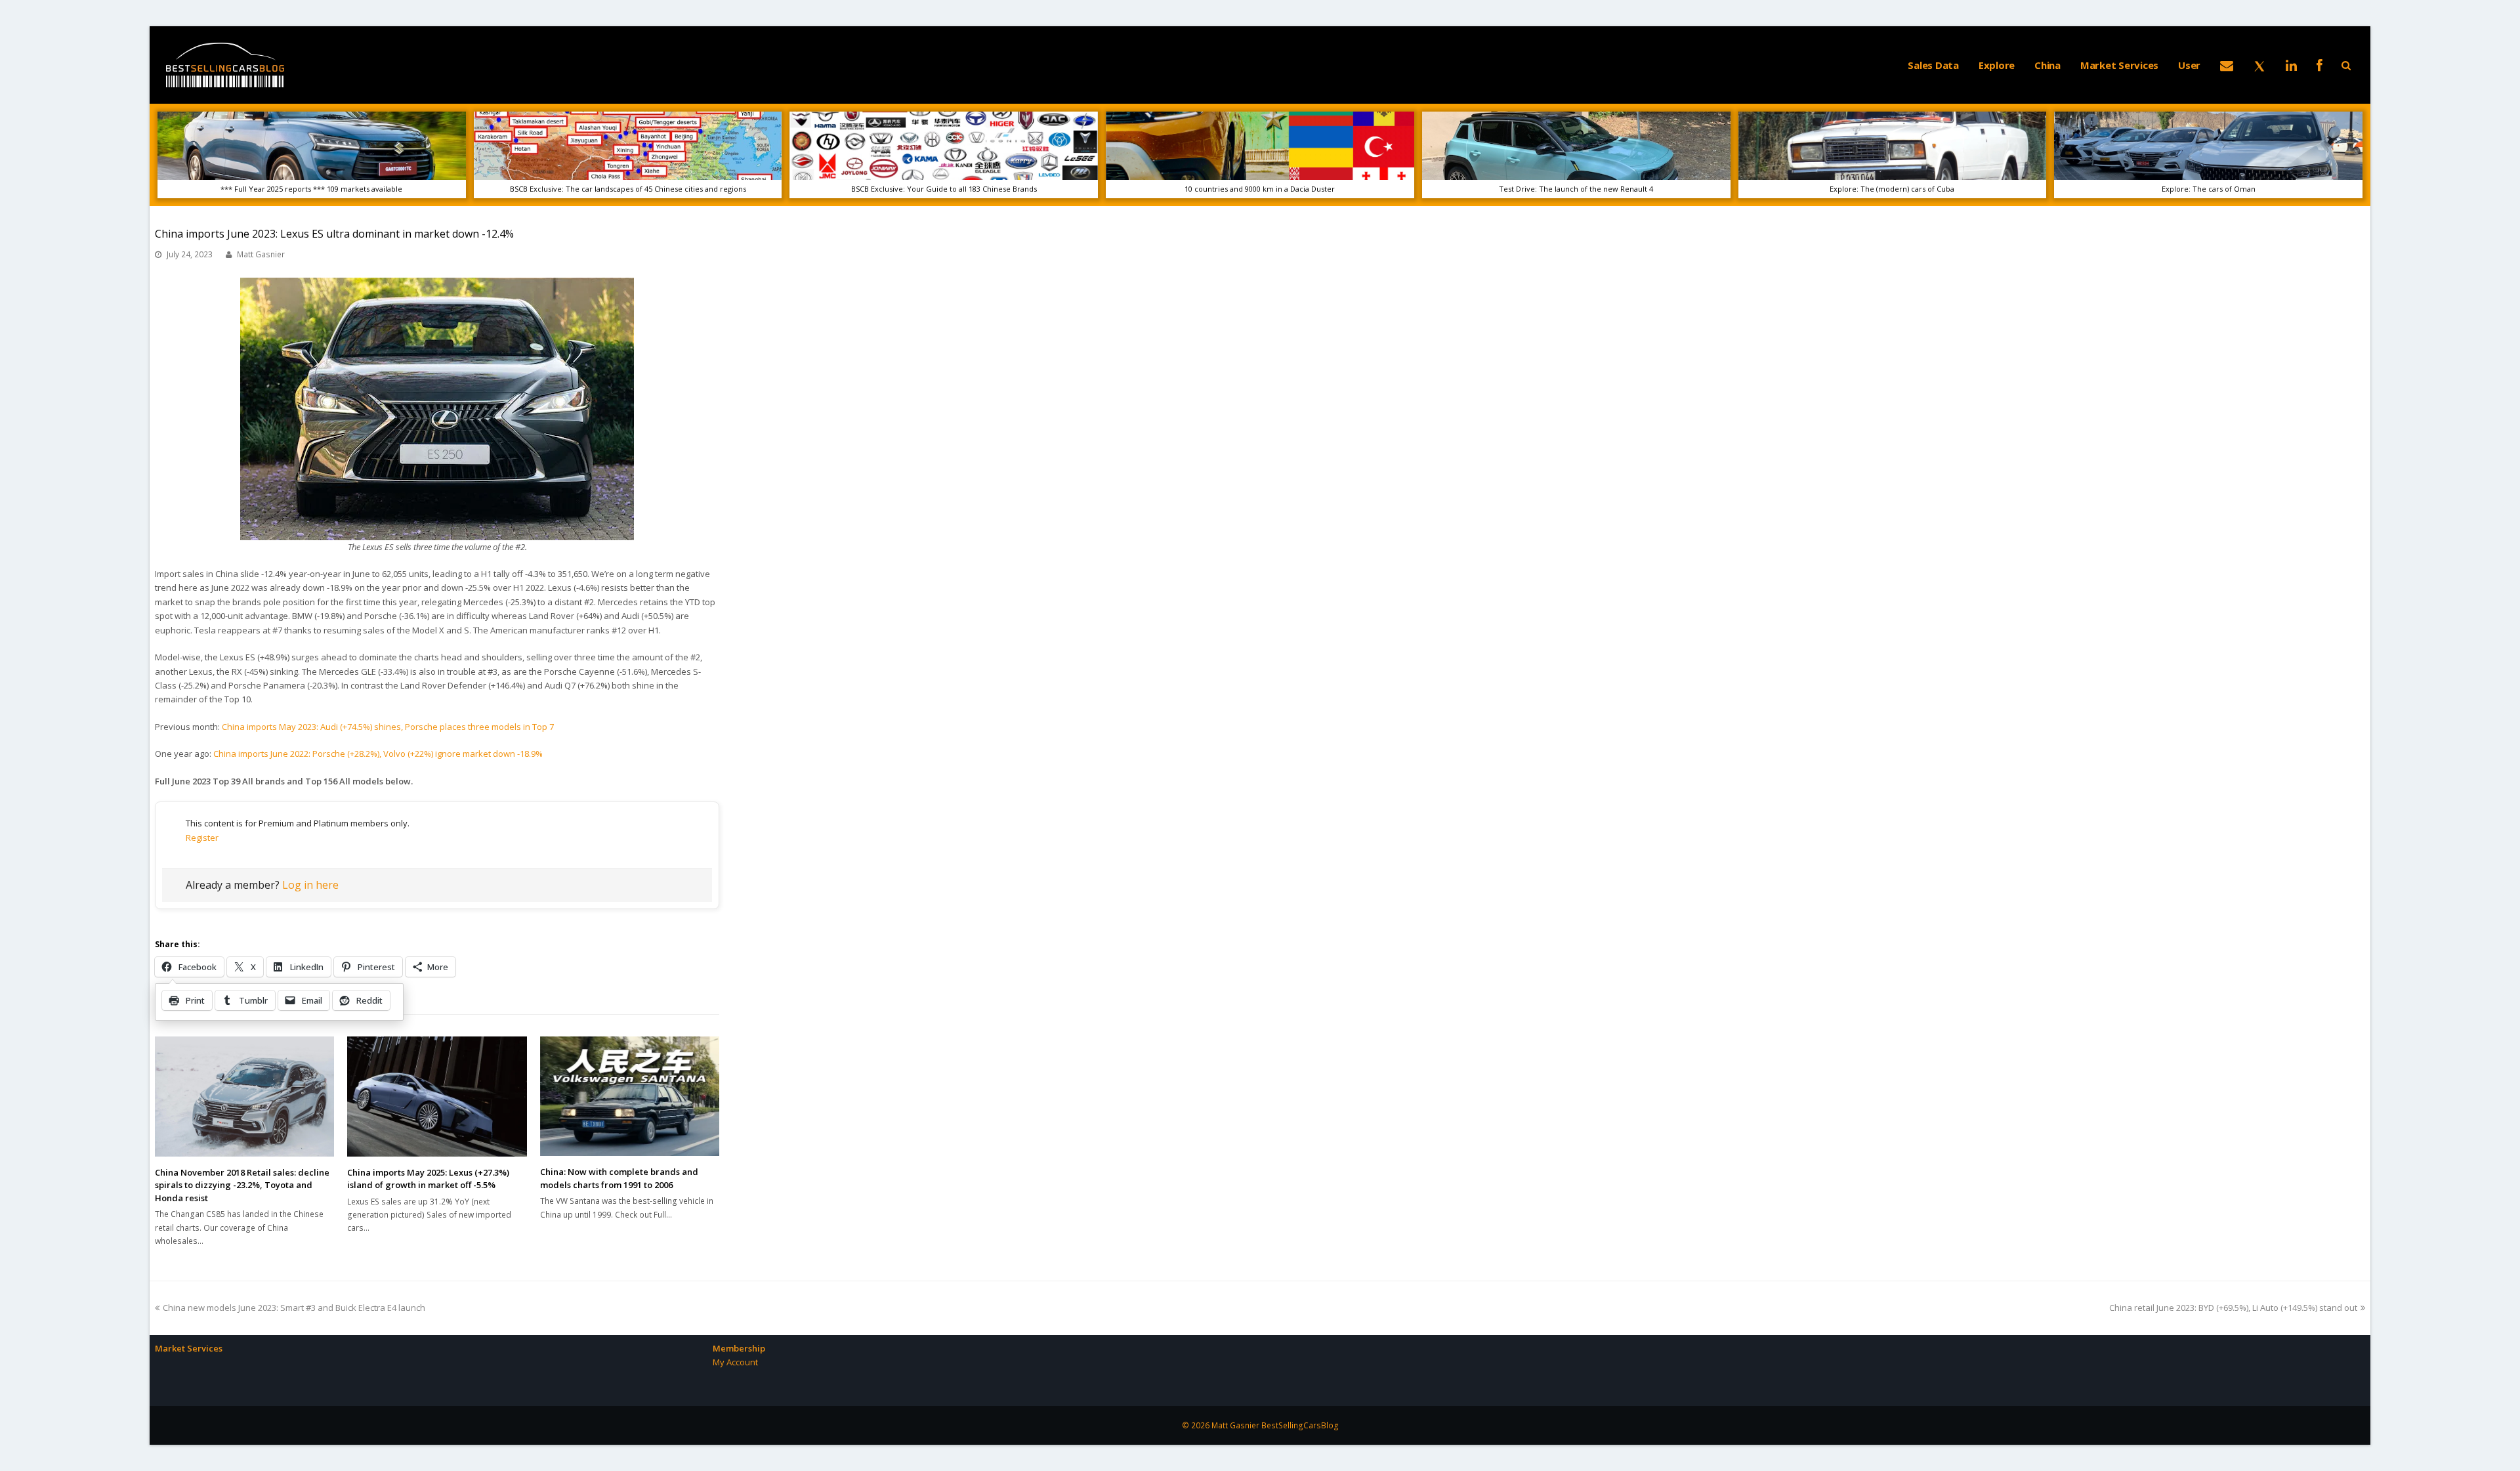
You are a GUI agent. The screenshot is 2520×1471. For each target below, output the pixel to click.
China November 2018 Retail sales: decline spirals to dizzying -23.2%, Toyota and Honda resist (242, 1185)
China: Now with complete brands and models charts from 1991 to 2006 (619, 1178)
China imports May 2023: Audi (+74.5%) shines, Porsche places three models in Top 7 (388, 727)
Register (202, 838)
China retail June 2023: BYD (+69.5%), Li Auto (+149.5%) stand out (2233, 1308)
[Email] (2227, 65)
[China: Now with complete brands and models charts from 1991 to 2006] (630, 1096)
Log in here (310, 885)
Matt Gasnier (261, 254)
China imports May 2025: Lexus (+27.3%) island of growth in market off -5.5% (428, 1179)
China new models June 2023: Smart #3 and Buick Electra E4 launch (294, 1308)
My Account (735, 1362)
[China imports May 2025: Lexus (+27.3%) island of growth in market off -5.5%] (437, 1096)
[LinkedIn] (2291, 65)
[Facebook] (2320, 65)
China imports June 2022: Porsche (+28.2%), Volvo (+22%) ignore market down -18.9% (378, 754)
